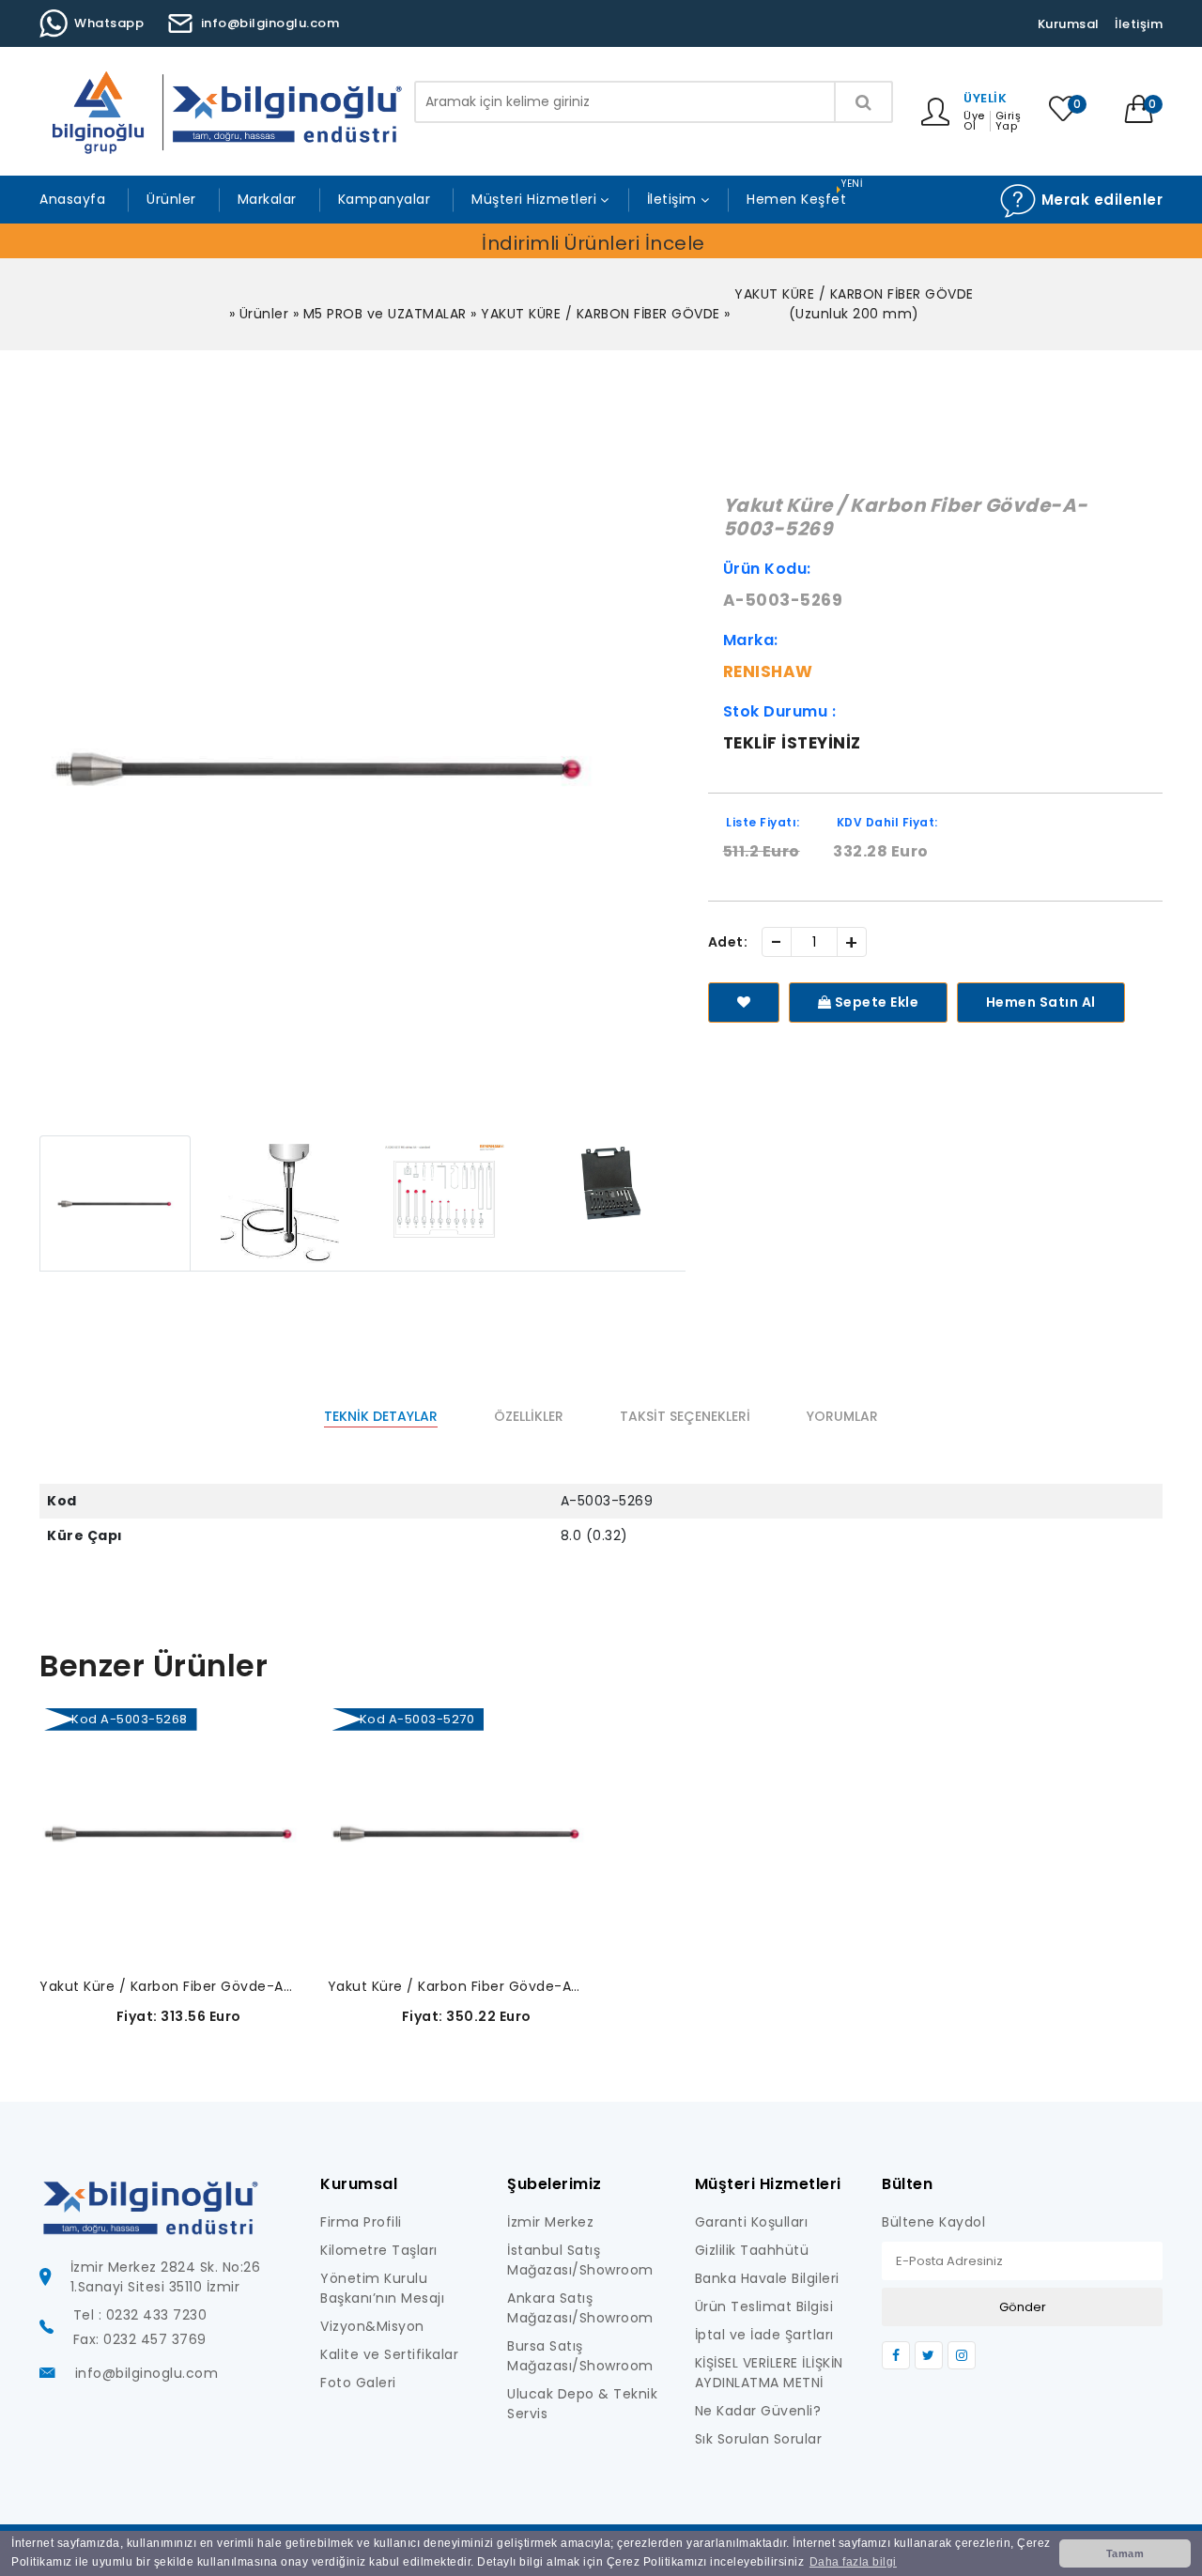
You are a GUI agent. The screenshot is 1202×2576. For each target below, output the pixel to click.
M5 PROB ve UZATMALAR (385, 314)
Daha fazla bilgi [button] (853, 2562)
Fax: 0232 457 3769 (140, 2339)
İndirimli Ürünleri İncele (593, 243)
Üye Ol (974, 121)
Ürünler (171, 199)
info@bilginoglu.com (270, 23)
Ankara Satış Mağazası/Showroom (580, 2308)
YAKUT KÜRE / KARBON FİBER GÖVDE (601, 314)
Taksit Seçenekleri (685, 1416)
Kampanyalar (385, 199)
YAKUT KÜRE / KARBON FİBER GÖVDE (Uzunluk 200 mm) (854, 304)
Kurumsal (1069, 24)
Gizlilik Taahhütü (752, 2250)
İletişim (1139, 24)
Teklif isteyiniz (792, 743)
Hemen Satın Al (1041, 1002)
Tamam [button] (1125, 2553)
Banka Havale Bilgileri (767, 2278)
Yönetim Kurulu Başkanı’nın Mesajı (382, 2288)
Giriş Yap (1009, 121)
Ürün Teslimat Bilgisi (764, 2306)
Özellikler (529, 1416)
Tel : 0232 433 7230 (140, 2315)
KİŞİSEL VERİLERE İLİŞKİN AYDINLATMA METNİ (769, 2373)
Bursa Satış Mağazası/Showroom (580, 2356)
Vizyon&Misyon (372, 2326)
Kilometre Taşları (379, 2250)
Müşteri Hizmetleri (534, 199)
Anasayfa (72, 199)
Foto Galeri (358, 2383)
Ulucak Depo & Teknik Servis (582, 2404)
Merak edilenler (1100, 200)
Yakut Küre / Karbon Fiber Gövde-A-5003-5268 (170, 1986)
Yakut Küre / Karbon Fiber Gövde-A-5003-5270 (458, 1986)
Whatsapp (109, 23)
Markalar (267, 199)
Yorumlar (842, 1416)
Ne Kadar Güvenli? (758, 2411)
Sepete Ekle (875, 1002)
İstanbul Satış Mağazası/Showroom (580, 2260)
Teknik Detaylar (381, 1416)
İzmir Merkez (550, 2222)
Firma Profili (361, 2222)
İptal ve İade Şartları (764, 2335)
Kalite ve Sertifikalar (389, 2354)
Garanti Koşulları (752, 2222)
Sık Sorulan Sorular (759, 2439)
